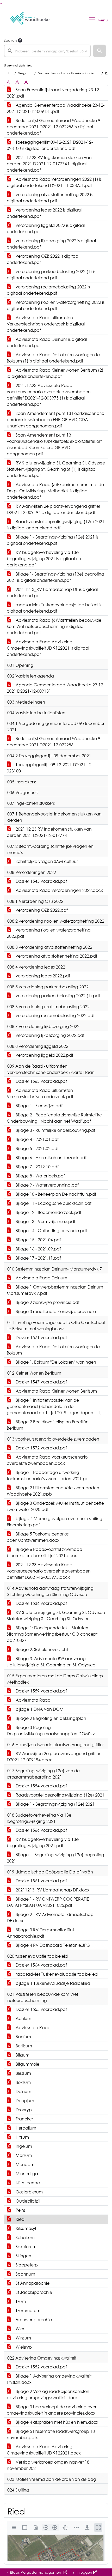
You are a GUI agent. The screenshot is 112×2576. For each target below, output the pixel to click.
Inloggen (84, 2572)
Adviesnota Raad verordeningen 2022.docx (59, 890)
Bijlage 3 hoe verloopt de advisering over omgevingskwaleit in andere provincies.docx (52, 2410)
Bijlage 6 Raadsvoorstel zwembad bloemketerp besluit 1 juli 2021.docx (45, 1552)
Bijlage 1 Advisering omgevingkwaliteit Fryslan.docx (49, 2379)
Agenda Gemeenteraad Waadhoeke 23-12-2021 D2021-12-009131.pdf (56, 108)
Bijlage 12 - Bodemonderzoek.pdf (48, 1212)
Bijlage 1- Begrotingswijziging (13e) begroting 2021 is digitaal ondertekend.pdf (55, 577)
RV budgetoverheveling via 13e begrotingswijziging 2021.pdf (43, 1842)
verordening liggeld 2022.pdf (44, 1055)
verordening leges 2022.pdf (42, 976)
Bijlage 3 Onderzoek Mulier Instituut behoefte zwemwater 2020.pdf (55, 1506)
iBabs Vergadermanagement (36, 2572)
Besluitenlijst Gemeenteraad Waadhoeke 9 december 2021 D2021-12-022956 (54, 742)
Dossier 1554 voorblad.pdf (41, 1786)
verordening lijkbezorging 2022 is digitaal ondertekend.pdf (51, 244)
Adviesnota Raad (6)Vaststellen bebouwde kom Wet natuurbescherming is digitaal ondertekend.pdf (54, 626)
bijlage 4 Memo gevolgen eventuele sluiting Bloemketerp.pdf (55, 1522)
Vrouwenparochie (33, 2320)
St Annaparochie (32, 2283)
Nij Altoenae (27, 2183)
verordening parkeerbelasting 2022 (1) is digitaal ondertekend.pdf (51, 275)
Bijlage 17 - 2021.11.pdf (38, 1258)
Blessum (23, 2073)
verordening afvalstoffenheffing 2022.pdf (56, 956)
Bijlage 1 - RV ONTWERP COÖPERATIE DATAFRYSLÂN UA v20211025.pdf (48, 1902)
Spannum (25, 2274)
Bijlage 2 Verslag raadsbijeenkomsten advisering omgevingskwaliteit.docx (48, 2394)
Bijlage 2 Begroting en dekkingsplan (50, 1718)
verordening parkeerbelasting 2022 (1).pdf (57, 996)
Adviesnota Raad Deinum (41, 1278)
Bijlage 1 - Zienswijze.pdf (39, 1106)
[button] (99, 51)
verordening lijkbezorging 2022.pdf (49, 1035)
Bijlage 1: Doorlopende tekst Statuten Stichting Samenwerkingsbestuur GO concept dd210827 (52, 1634)
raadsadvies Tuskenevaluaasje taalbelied (56, 1974)
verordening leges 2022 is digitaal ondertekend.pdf (44, 213)
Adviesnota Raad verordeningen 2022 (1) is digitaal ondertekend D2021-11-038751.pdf (54, 182)
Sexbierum (26, 2247)
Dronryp (23, 2110)
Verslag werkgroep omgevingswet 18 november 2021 (48, 2465)
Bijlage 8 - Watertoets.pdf (40, 1176)
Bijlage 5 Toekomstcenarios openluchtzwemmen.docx (38, 1537)
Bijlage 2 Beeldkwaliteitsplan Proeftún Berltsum (48, 1425)
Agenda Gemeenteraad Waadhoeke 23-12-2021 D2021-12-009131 (56, 688)
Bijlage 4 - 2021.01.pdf (37, 1139)
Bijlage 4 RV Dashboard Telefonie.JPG (52, 1945)
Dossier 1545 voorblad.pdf (41, 881)
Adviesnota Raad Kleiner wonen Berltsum (56, 1391)
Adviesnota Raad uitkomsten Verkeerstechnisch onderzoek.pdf (40, 1093)
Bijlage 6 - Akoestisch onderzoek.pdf (51, 1158)
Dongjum (24, 2101)
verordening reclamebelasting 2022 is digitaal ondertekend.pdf (48, 290)
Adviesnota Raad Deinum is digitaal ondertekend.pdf (47, 342)
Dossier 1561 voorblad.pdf (41, 1881)
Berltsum (23, 2046)
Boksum (23, 2082)
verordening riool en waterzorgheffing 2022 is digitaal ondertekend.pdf (56, 305)
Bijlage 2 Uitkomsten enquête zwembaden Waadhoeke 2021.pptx (53, 1491)
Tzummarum (27, 2311)
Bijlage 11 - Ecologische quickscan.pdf (53, 1203)
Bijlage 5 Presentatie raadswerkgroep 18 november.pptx (51, 2434)
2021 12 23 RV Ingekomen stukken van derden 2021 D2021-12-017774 (49, 832)
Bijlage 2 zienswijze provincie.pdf (47, 1302)
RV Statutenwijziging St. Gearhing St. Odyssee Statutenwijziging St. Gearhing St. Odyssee (56, 1616)
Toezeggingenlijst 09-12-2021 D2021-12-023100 (50, 768)
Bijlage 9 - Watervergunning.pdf (47, 1185)
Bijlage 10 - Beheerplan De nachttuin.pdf (55, 1194)
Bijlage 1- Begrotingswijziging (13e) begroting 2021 (55, 1858)
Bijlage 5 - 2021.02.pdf (37, 1148)
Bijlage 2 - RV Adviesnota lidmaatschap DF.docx (50, 1918)
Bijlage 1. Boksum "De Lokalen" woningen (55, 1362)
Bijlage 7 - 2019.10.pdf (37, 1167)
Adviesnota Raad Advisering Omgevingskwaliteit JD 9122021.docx (44, 2450)
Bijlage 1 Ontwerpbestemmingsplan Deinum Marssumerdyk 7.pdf (55, 1290)
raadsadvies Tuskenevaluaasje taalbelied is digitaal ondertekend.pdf (54, 608)
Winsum (23, 2338)
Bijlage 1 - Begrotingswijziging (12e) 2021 (55, 1804)
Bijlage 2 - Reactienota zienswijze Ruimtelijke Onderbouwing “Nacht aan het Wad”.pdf (54, 1118)
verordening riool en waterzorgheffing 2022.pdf (49, 933)
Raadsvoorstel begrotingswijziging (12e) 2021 (60, 1795)
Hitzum (22, 2137)
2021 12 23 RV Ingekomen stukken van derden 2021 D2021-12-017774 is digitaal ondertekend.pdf (49, 164)
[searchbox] (47, 51)
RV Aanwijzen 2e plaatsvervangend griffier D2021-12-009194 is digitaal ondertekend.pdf (54, 509)
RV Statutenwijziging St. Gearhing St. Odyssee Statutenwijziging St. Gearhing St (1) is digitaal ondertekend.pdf (56, 469)
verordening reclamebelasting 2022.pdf (55, 1015)
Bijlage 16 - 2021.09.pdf (38, 1249)
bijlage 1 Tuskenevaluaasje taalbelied (52, 1983)
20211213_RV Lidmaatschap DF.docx (52, 1890)
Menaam (24, 2164)
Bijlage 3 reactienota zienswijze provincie (55, 1311)
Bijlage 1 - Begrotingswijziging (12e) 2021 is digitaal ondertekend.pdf (52, 540)
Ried (20, 2219)
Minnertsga (26, 2174)
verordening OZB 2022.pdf (41, 910)
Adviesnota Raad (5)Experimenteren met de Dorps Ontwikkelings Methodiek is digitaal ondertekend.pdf (55, 491)
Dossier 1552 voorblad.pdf (41, 2367)
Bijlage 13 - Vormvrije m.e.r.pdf (45, 1222)
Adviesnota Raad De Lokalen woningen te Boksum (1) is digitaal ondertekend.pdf (53, 358)
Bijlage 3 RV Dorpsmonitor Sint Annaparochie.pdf (40, 1933)
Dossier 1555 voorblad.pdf (41, 2009)
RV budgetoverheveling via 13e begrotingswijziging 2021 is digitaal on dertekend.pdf (44, 559)
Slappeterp (26, 2265)
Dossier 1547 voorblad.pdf (41, 1382)
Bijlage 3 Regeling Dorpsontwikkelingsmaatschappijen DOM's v (51, 1731)
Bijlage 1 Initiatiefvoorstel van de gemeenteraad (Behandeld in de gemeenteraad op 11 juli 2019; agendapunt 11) (54, 1406)
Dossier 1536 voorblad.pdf (41, 1603)
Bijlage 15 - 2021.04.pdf (38, 1240)
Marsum (23, 2155)
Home (11, 73)
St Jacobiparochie (33, 2292)
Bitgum (22, 2055)
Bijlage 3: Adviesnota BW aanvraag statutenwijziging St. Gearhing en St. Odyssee (51, 1662)
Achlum (23, 2018)
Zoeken (10, 40)
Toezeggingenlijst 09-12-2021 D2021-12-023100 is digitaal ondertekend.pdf (50, 145)
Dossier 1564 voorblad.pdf (41, 1965)
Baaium (23, 2037)
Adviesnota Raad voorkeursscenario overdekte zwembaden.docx (47, 1460)
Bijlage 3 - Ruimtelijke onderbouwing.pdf (55, 1130)
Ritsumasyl (25, 2228)
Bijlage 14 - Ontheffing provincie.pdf (51, 1231)
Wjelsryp (23, 2347)
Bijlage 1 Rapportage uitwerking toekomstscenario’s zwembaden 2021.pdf (48, 1476)
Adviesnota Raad (33, 1700)
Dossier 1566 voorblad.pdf (41, 1830)
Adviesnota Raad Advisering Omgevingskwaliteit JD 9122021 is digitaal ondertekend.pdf (48, 648)
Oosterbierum (29, 2192)
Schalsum (25, 2238)
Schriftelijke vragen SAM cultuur (46, 861)
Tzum (20, 2301)
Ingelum (23, 2146)
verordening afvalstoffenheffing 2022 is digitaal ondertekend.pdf (50, 198)
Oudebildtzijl (27, 2201)
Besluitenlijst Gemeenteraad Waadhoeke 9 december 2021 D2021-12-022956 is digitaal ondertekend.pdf (54, 127)
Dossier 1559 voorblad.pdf (41, 1691)
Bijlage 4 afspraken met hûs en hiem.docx (56, 2422)
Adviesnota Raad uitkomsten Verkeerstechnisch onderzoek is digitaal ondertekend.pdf (46, 324)
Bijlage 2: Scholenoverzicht (41, 1649)
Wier (19, 2329)
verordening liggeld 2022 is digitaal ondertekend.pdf (46, 228)
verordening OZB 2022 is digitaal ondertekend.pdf (43, 259)
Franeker (24, 2119)
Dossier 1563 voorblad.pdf (41, 1081)
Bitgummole (27, 2064)
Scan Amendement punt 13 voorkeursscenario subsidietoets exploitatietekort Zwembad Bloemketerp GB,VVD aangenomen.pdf (54, 444)
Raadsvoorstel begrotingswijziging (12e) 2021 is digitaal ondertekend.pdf (56, 525)
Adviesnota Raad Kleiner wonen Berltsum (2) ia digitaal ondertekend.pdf (55, 373)
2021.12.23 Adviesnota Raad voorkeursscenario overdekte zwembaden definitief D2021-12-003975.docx (49, 1571)
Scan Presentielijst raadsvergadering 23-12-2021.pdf (54, 93)
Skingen (23, 2256)
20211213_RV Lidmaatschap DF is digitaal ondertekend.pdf (52, 592)
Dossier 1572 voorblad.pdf (41, 1448)
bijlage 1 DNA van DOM (39, 1709)
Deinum (23, 2091)
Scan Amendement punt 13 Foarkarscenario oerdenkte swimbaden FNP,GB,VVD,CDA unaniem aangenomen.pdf (55, 420)
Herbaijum (25, 2128)
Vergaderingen (29, 73)
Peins (20, 2210)
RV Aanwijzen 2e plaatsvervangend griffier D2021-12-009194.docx (54, 1757)
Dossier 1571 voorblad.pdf (41, 1338)
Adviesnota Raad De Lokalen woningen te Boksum (53, 1350)
